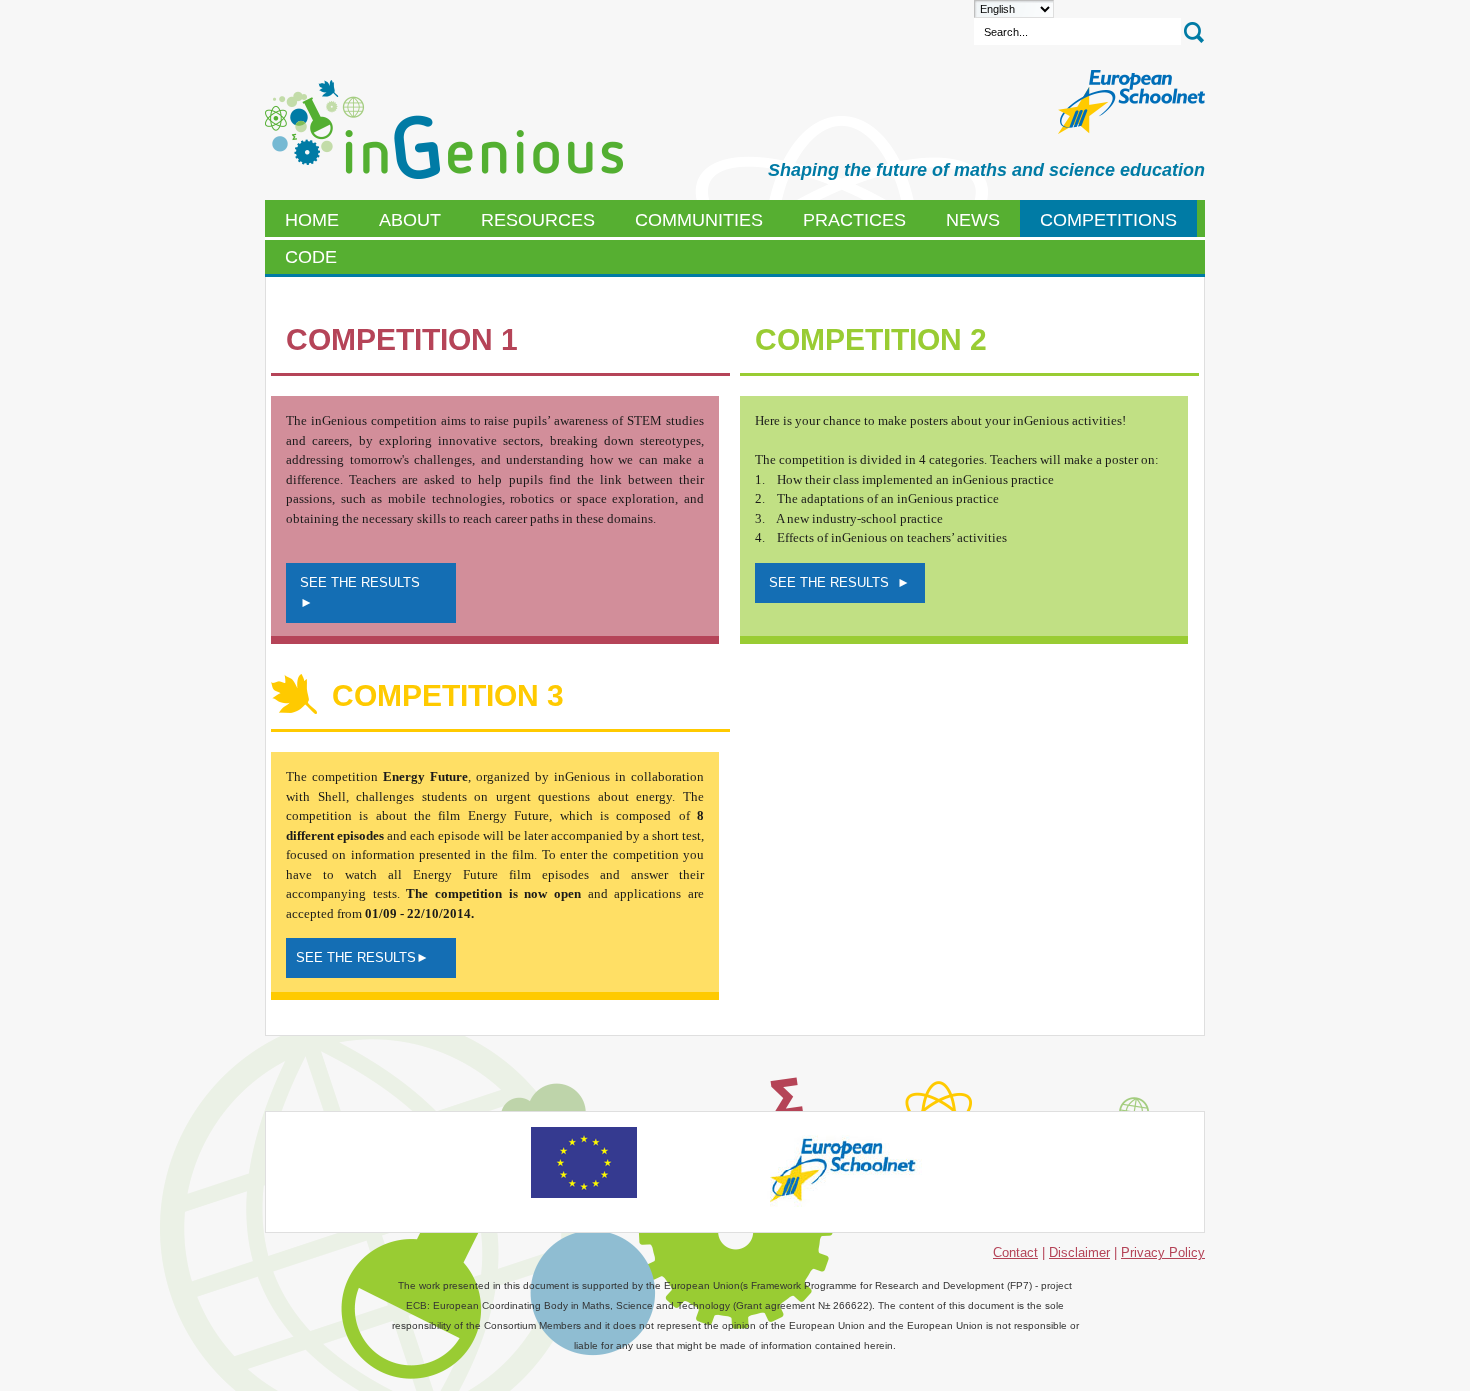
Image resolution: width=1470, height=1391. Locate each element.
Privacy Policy (1163, 1252)
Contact (1015, 1252)
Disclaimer (1079, 1252)
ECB (444, 130)
